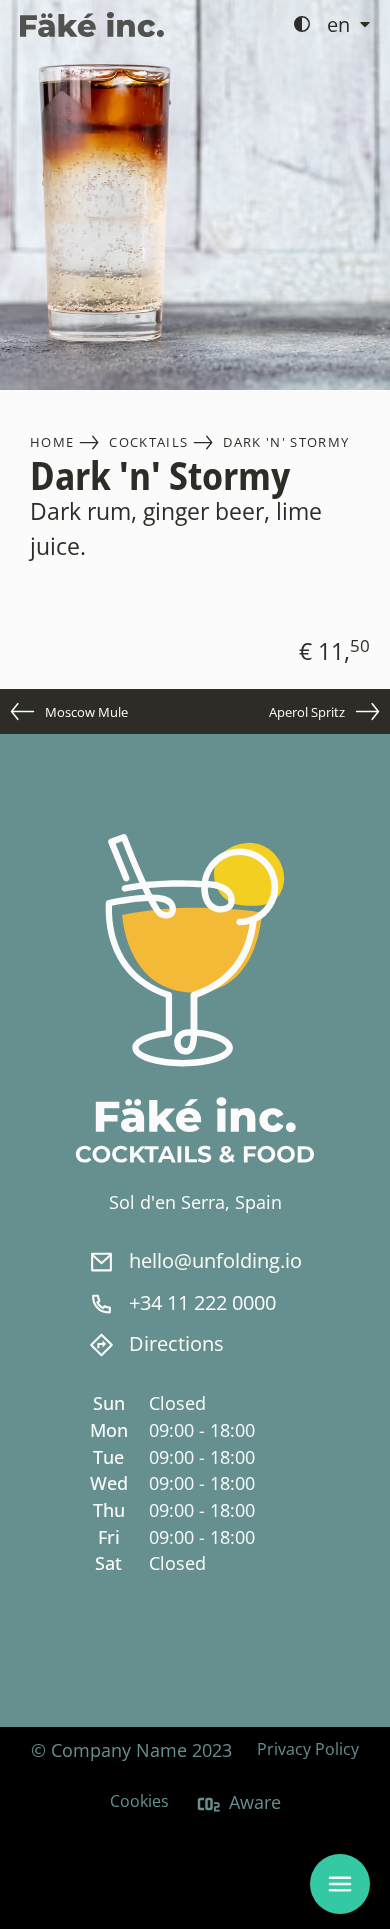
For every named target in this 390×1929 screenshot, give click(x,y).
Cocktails (148, 442)
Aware (255, 1802)
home (52, 442)
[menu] (340, 1884)
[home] (92, 24)
